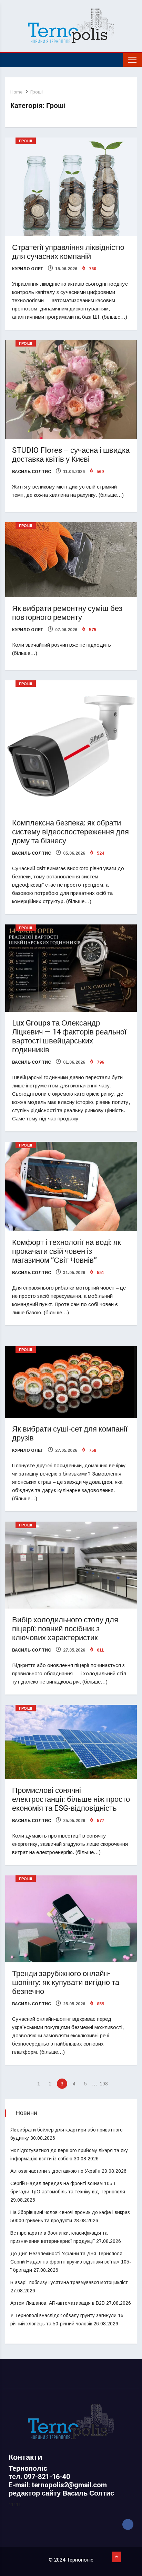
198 (104, 2084)
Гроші (37, 92)
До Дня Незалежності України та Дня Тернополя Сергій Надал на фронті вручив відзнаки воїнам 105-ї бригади (71, 2262)
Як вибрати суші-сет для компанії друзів (70, 1434)
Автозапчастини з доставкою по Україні (55, 2171)
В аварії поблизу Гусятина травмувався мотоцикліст (69, 2282)
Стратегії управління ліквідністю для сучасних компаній (68, 252)
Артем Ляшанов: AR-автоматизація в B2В (58, 2303)
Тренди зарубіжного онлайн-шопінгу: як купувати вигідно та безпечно (66, 1983)
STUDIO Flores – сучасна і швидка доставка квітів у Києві (71, 455)
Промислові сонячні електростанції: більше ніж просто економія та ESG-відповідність (71, 1799)
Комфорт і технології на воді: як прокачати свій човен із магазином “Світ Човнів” (67, 1251)
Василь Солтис (32, 472)
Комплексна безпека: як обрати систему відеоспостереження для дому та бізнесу (70, 832)
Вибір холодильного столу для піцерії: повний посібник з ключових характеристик (65, 1629)
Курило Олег (28, 269)
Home (16, 92)
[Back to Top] (116, 2557)
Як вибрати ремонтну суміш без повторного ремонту (67, 613)
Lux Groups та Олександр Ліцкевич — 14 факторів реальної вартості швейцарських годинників (69, 1037)
